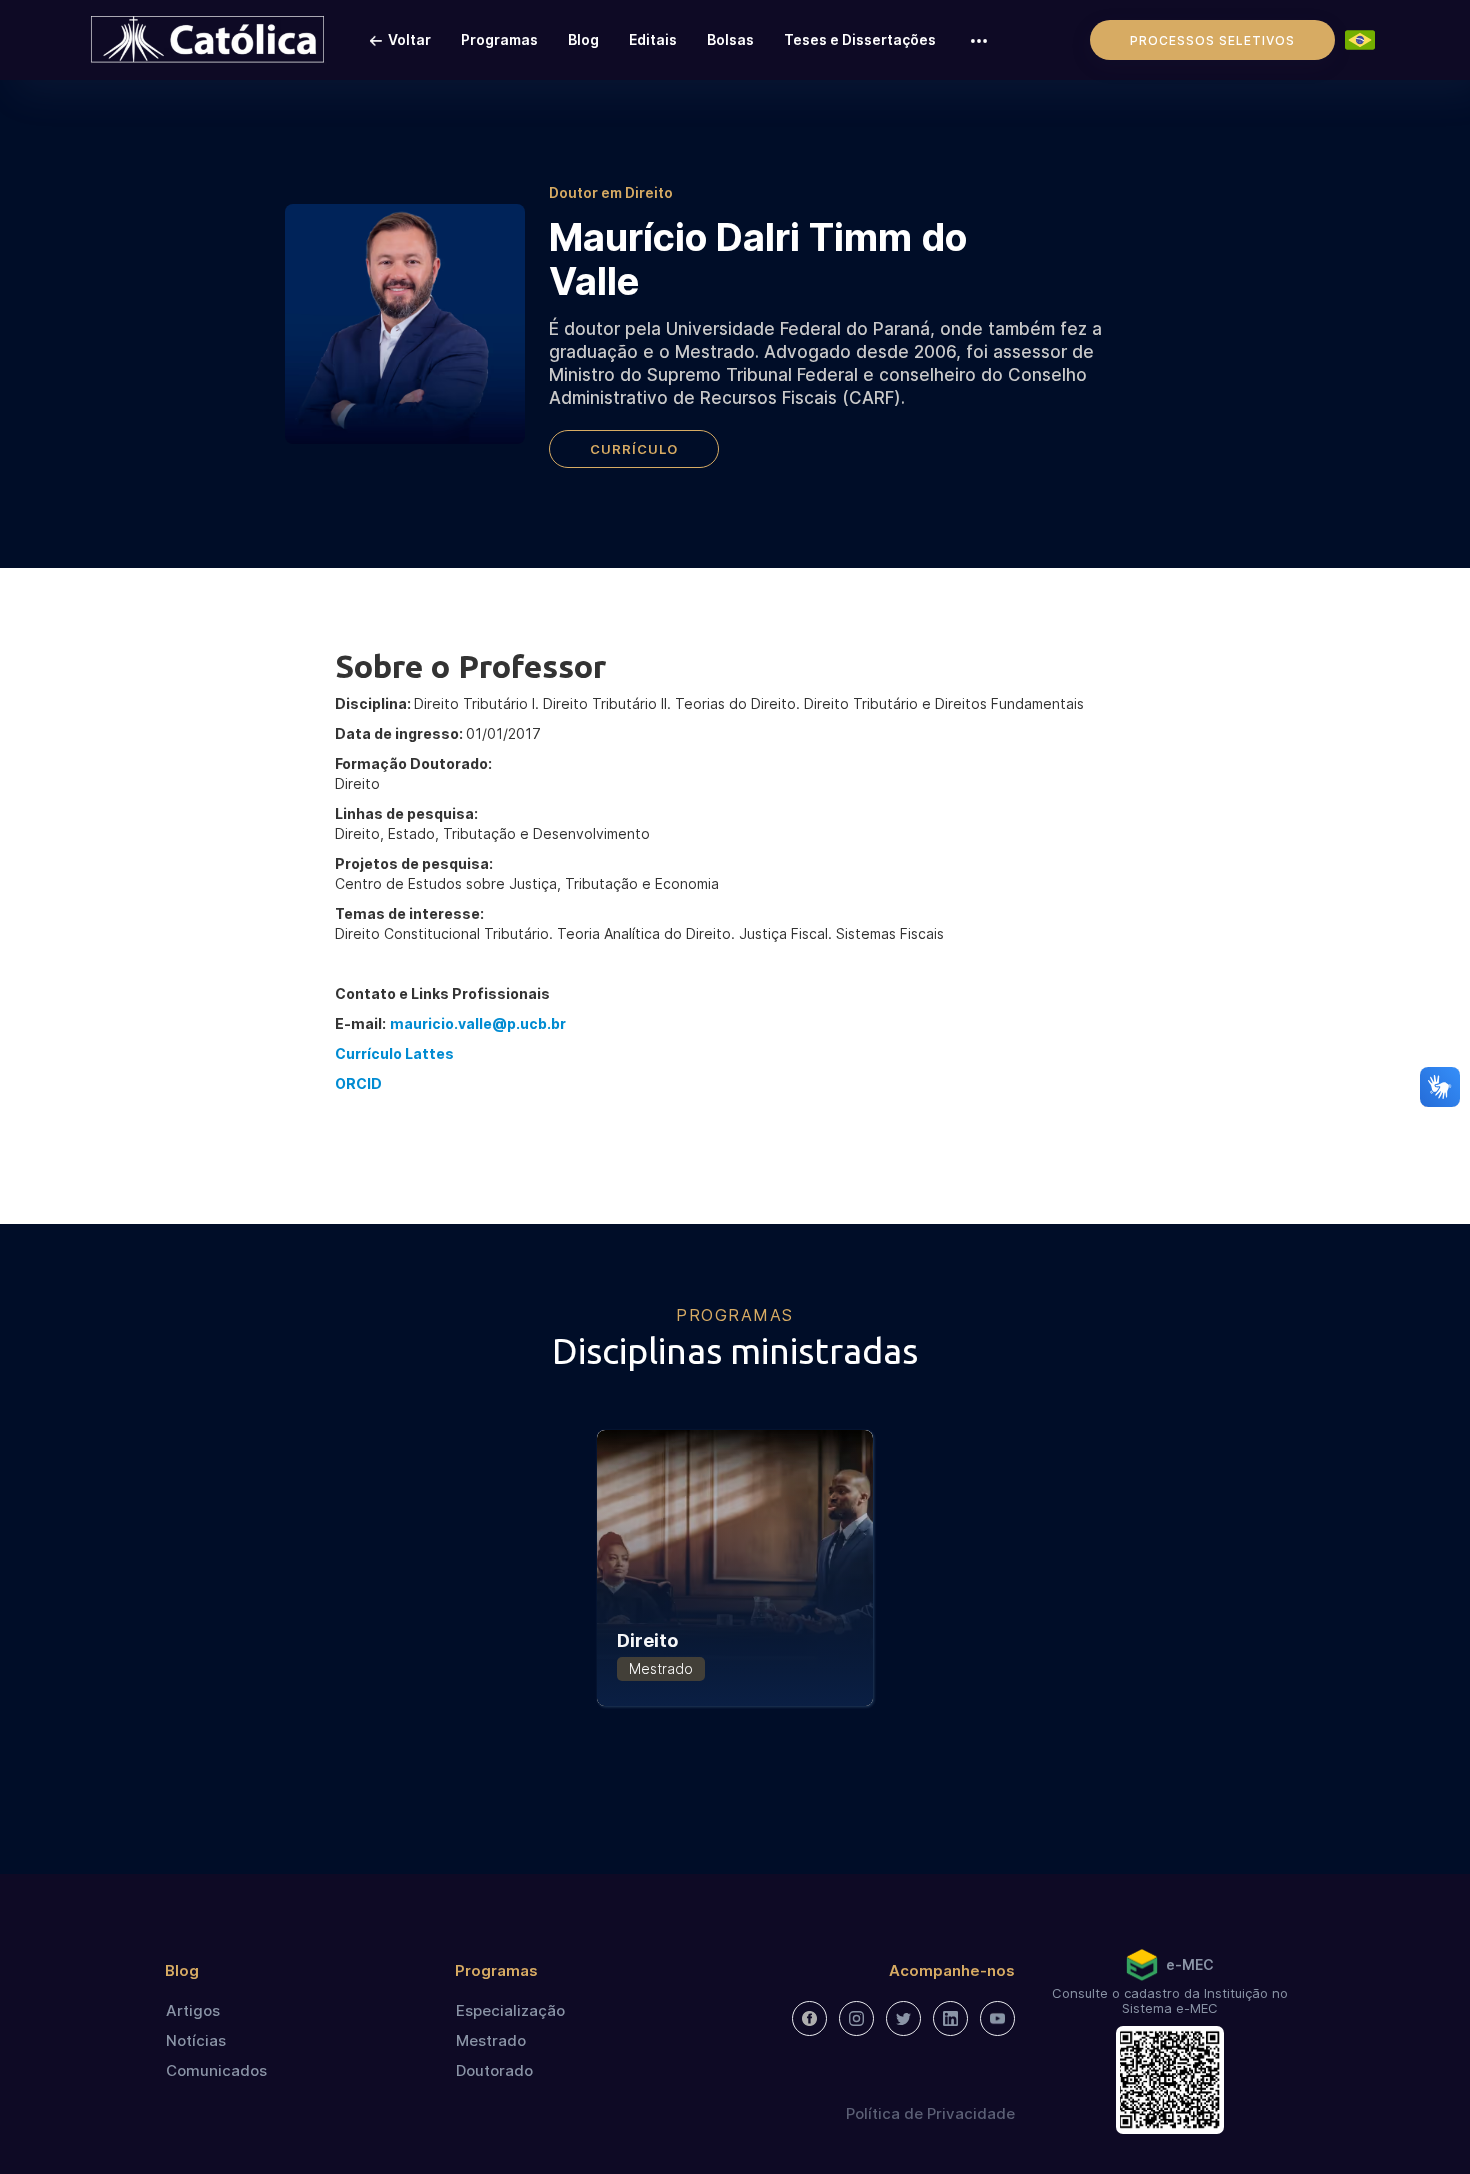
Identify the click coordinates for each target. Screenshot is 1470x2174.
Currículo (634, 449)
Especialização (510, 2010)
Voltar (409, 39)
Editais (653, 39)
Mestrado (491, 2040)
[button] (979, 40)
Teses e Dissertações (860, 39)
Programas (499, 39)
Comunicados (216, 2070)
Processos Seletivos (1212, 40)
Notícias (196, 2040)
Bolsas (730, 39)
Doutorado (494, 2070)
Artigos (193, 2010)
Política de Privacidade (930, 2113)
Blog (583, 39)
